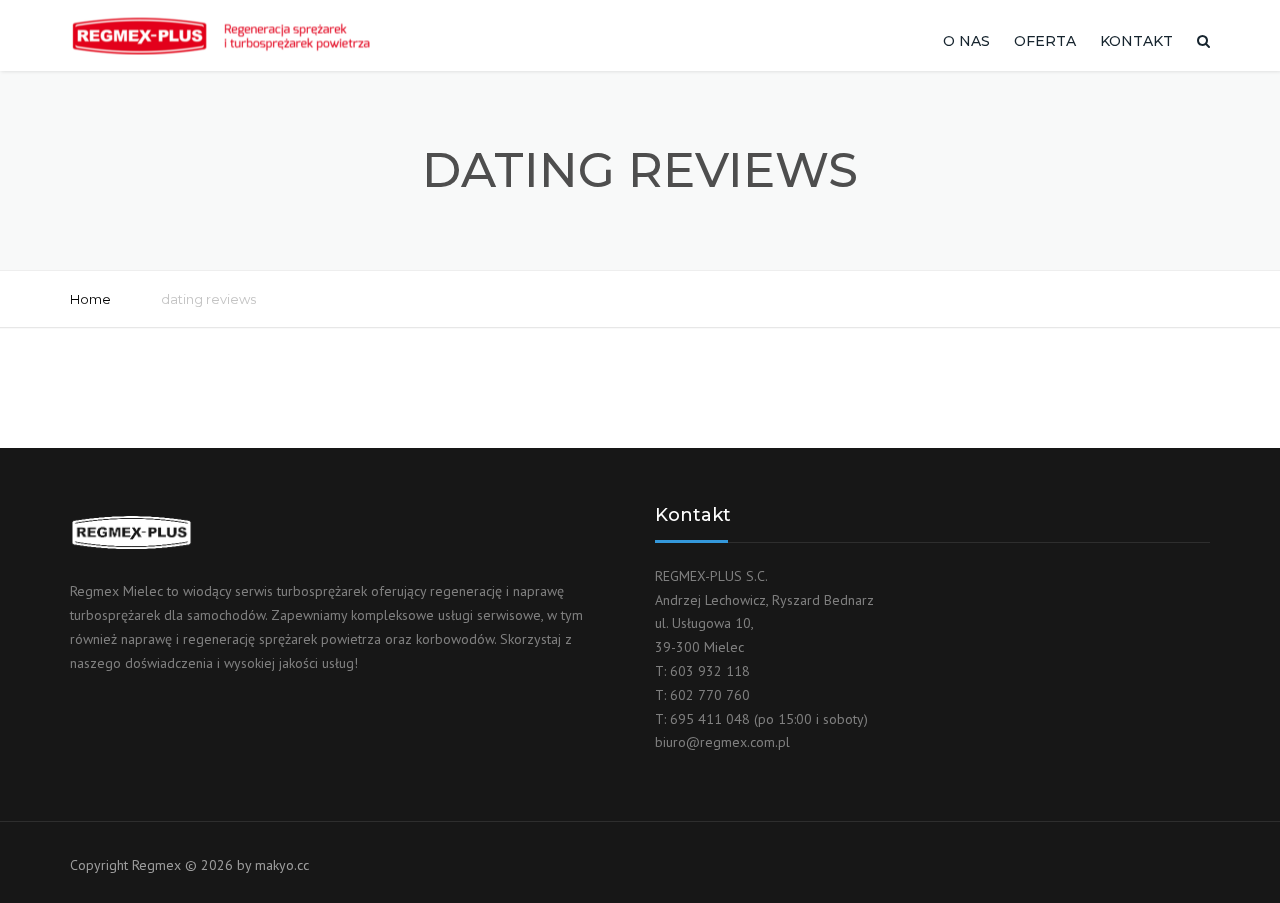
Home (90, 299)
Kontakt (1136, 41)
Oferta (1045, 41)
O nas (966, 41)
